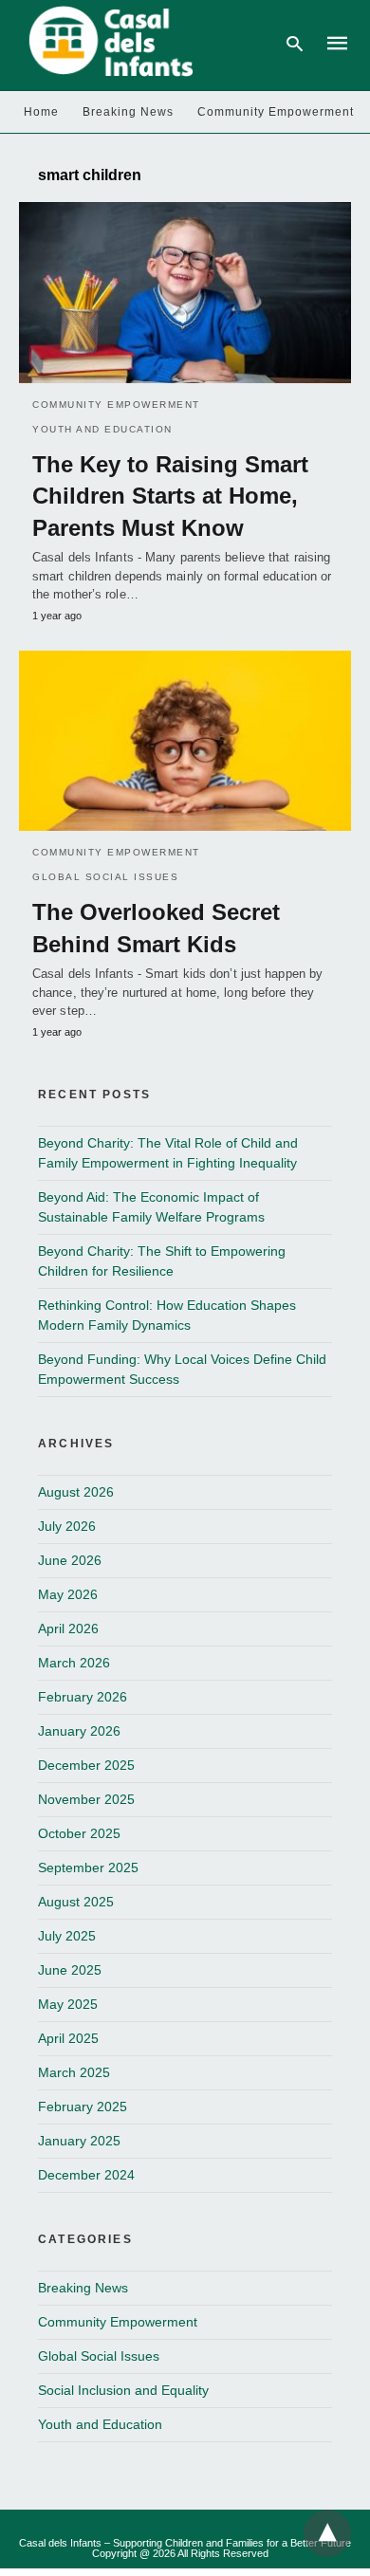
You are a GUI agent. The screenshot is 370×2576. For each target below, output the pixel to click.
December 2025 (86, 1765)
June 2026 (70, 1560)
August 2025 (76, 1902)
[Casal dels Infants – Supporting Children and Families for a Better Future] (108, 42)
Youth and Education (102, 429)
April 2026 (68, 1628)
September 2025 (88, 1868)
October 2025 (79, 1833)
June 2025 (70, 1970)
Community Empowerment (276, 112)
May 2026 (68, 1594)
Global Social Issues (105, 877)
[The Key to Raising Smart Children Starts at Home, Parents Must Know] (185, 292)
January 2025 (79, 2141)
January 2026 (79, 1731)
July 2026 (67, 1526)
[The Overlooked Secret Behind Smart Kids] (185, 741)
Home (41, 112)
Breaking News (128, 112)
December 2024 (86, 2175)
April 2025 (68, 2038)
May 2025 (68, 2004)
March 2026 (74, 1663)
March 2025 (74, 2072)
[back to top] (327, 2533)
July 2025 (67, 1936)
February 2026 (83, 1697)
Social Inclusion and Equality (123, 2390)
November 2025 (86, 1799)
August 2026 (76, 1492)
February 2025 (83, 2107)
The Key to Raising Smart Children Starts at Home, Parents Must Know (170, 496)
